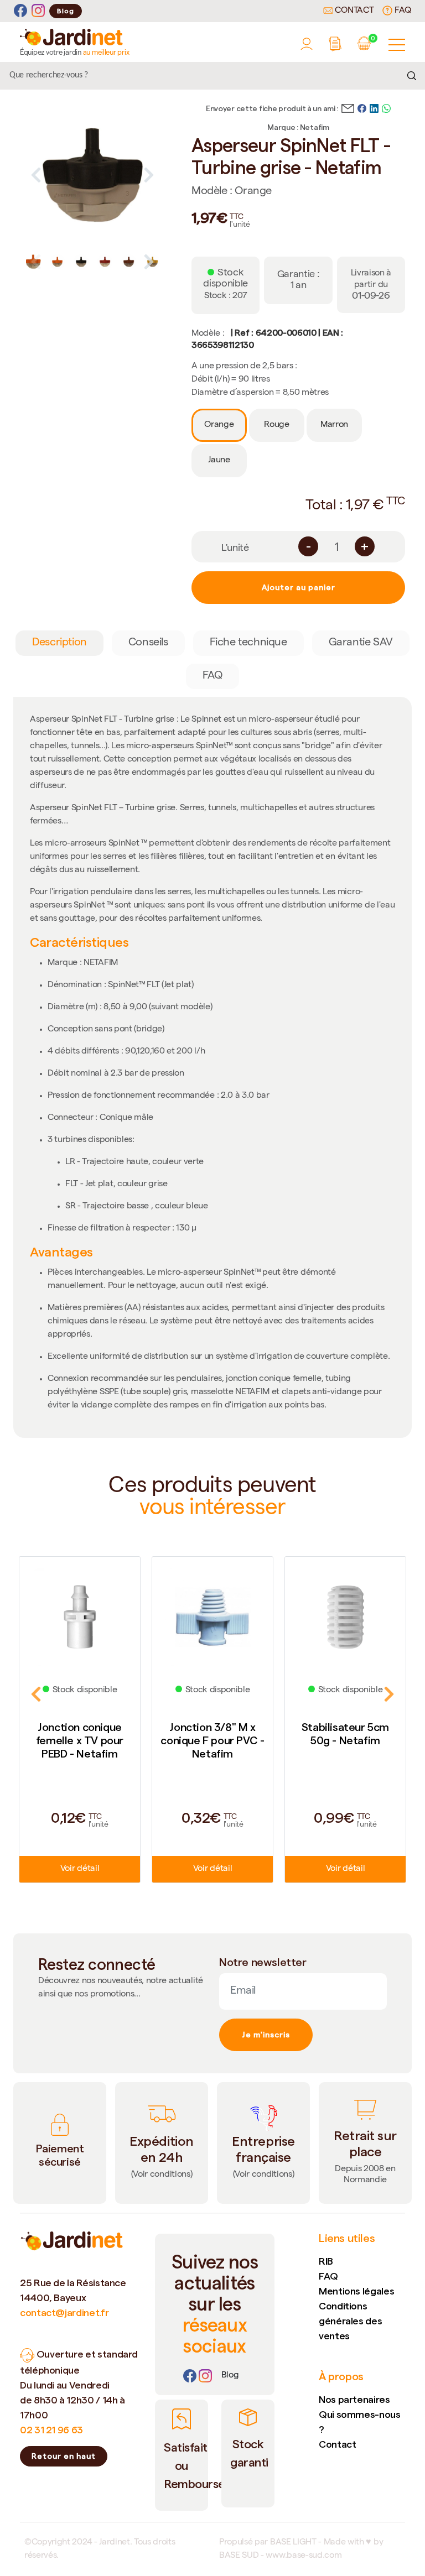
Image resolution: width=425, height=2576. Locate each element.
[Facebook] (20, 11)
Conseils (148, 643)
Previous (36, 175)
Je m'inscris (266, 2035)
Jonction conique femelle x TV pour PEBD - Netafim (80, 1740)
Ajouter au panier (299, 587)
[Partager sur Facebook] (362, 107)
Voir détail (80, 1869)
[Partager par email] (348, 107)
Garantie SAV (361, 643)
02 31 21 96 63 (51, 2430)
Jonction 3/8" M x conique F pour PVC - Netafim (212, 1740)
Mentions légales (356, 2291)
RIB (326, 2261)
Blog (66, 11)
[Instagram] (38, 11)
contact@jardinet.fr (64, 2312)
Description (59, 643)
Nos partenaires (354, 2399)
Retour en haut (64, 2456)
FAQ (402, 11)
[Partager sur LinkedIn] (374, 107)
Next (149, 175)
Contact (353, 11)
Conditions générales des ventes (350, 2321)
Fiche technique (248, 643)
